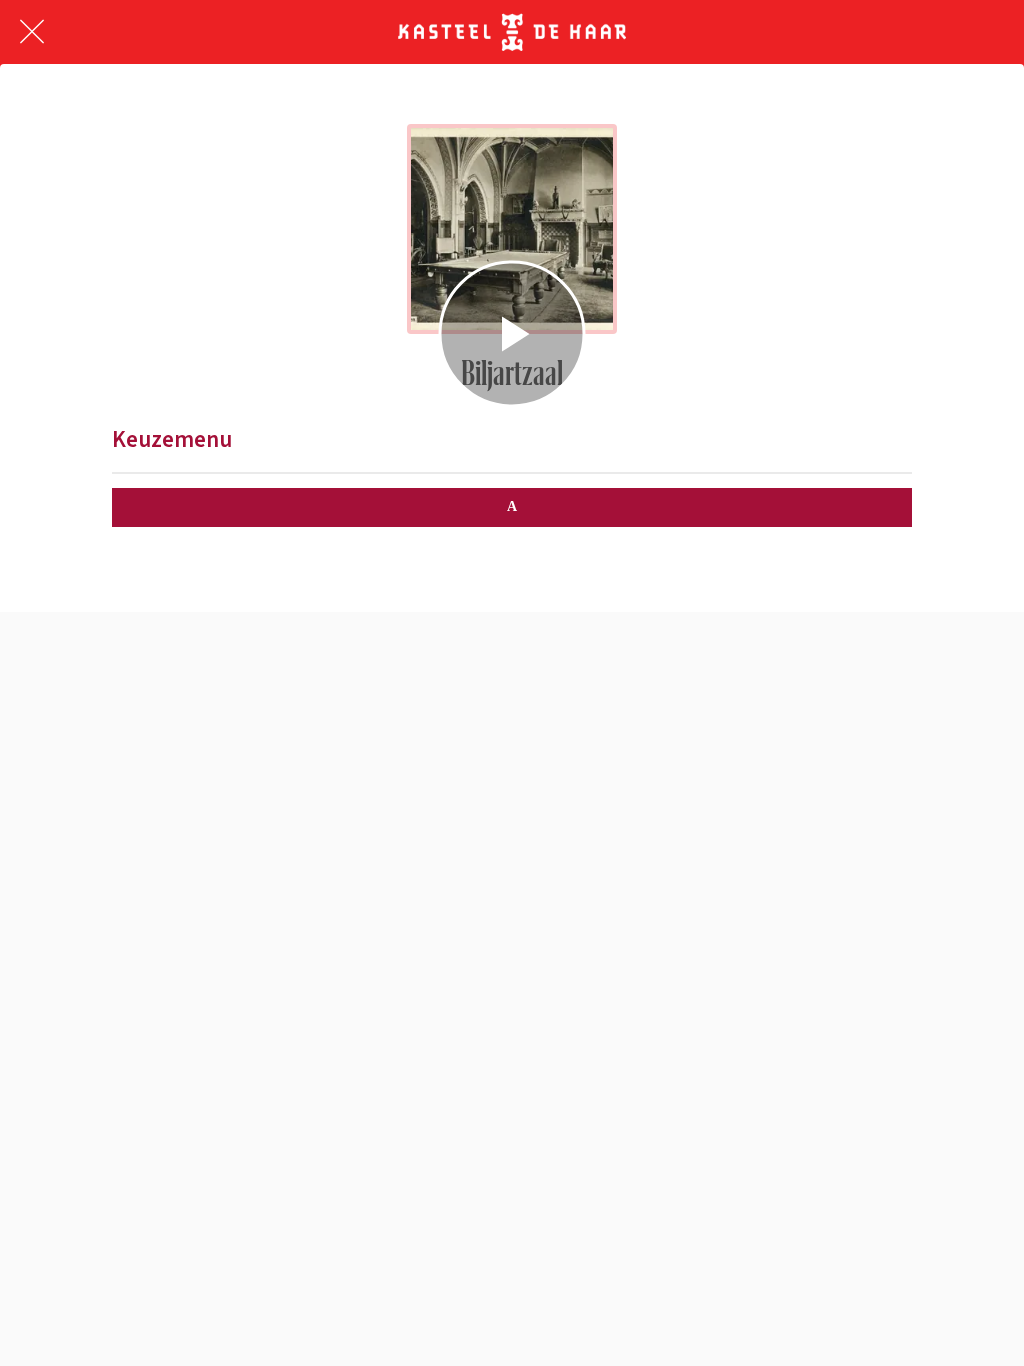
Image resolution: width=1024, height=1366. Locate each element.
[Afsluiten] (32, 32)
